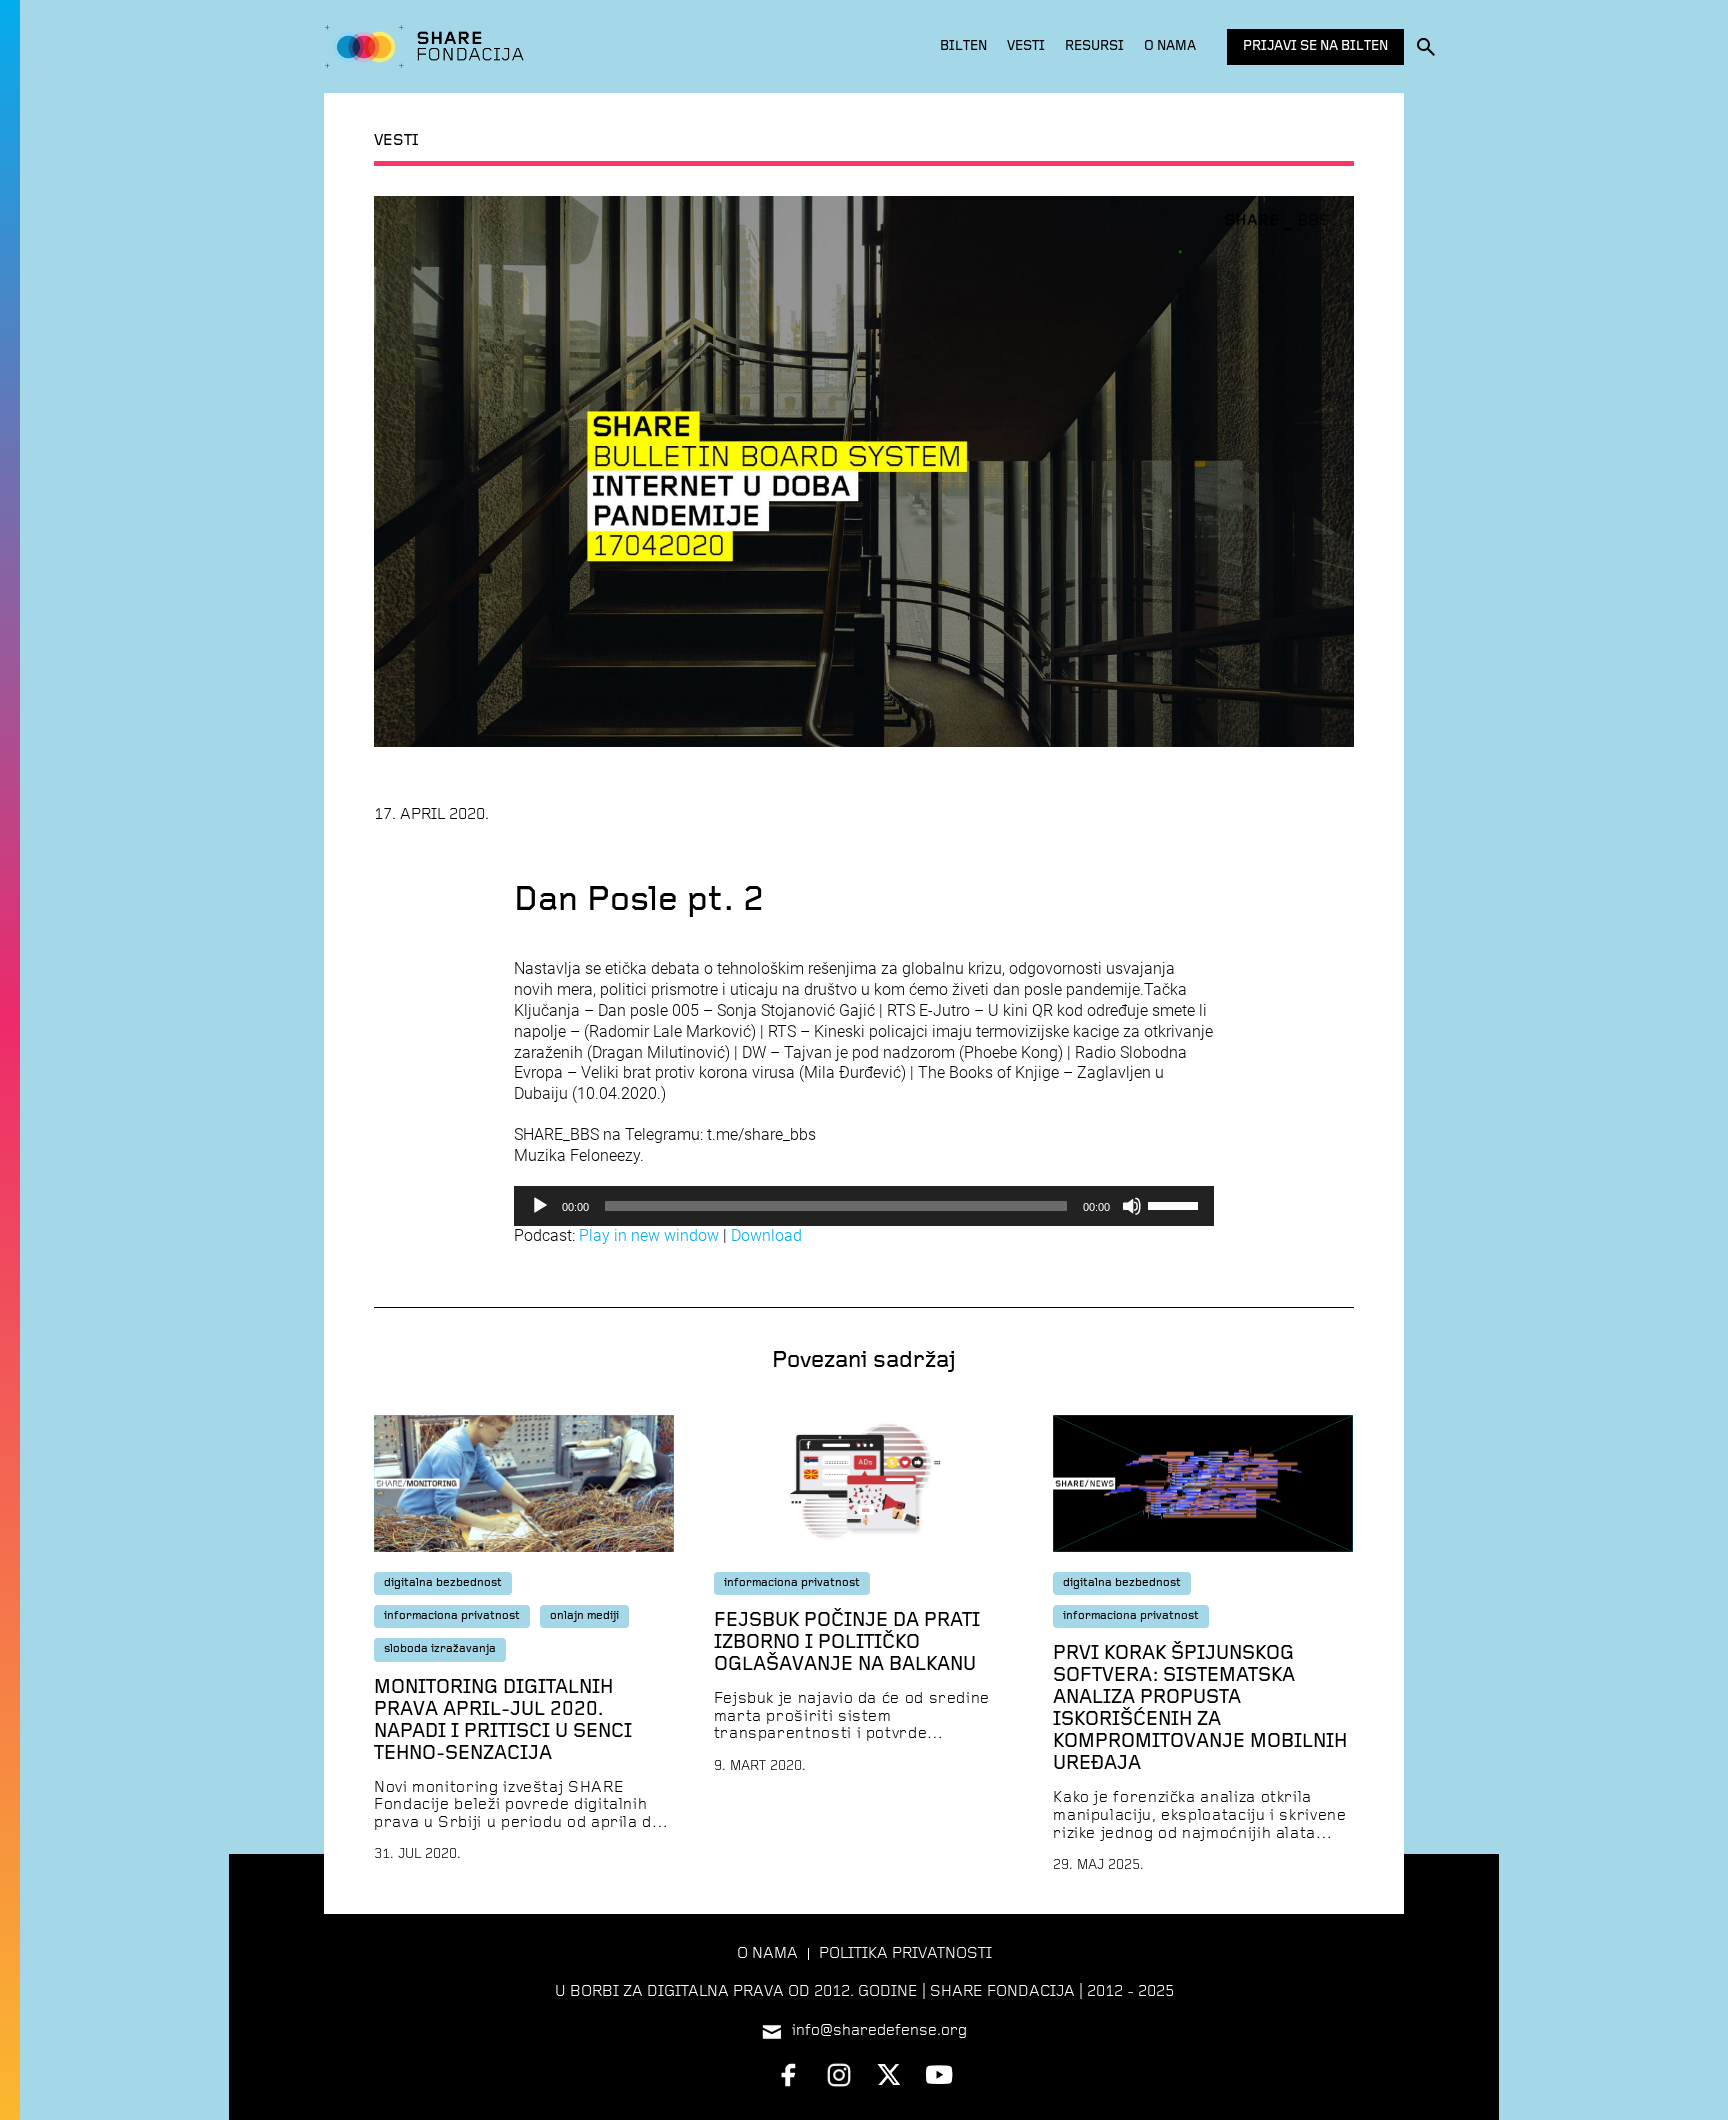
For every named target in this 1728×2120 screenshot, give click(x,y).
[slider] (1176, 1204)
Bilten (963, 46)
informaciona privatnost (452, 1616)
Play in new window (649, 1235)
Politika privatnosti (905, 1954)
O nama (1170, 46)
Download (766, 1235)
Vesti (1026, 46)
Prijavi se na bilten (1315, 46)
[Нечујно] (1132, 1206)
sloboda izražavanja (440, 1649)
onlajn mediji (584, 1616)
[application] (864, 1206)
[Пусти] (540, 1206)
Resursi (1094, 46)
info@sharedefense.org (879, 2031)
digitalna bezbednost (443, 1583)
